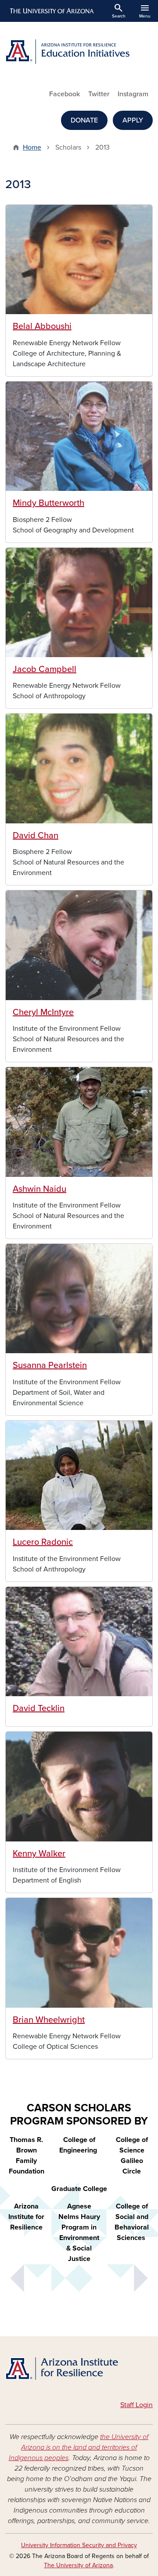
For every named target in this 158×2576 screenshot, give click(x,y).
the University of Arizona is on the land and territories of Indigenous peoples (79, 2447)
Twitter (99, 94)
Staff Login (136, 2405)
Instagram (133, 94)
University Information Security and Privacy (79, 2545)
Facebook (65, 94)
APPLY (133, 120)
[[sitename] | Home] (79, 52)
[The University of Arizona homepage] (51, 11)
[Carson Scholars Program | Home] (79, 2370)
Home (32, 147)
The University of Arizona (78, 2565)
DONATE (84, 120)
